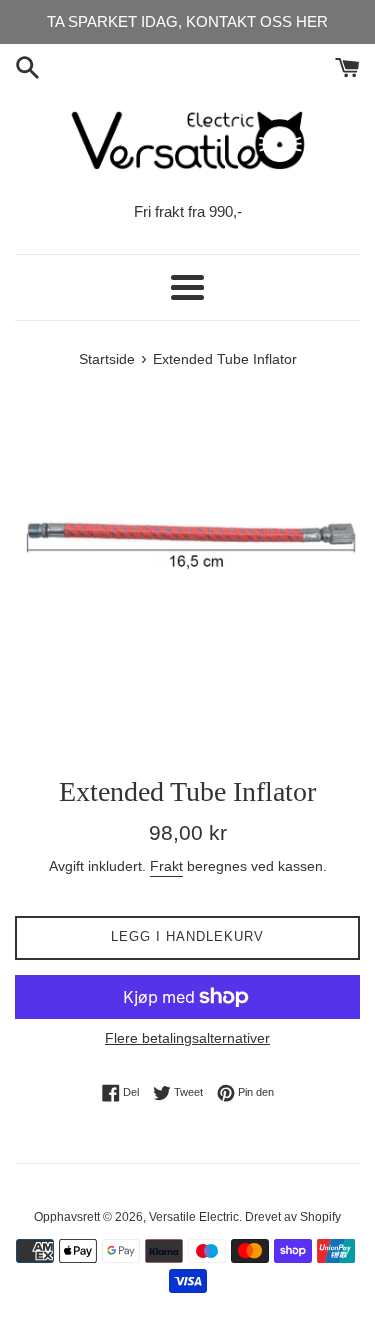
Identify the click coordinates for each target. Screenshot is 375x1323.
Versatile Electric (194, 1217)
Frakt (166, 866)
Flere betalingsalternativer (187, 1038)
